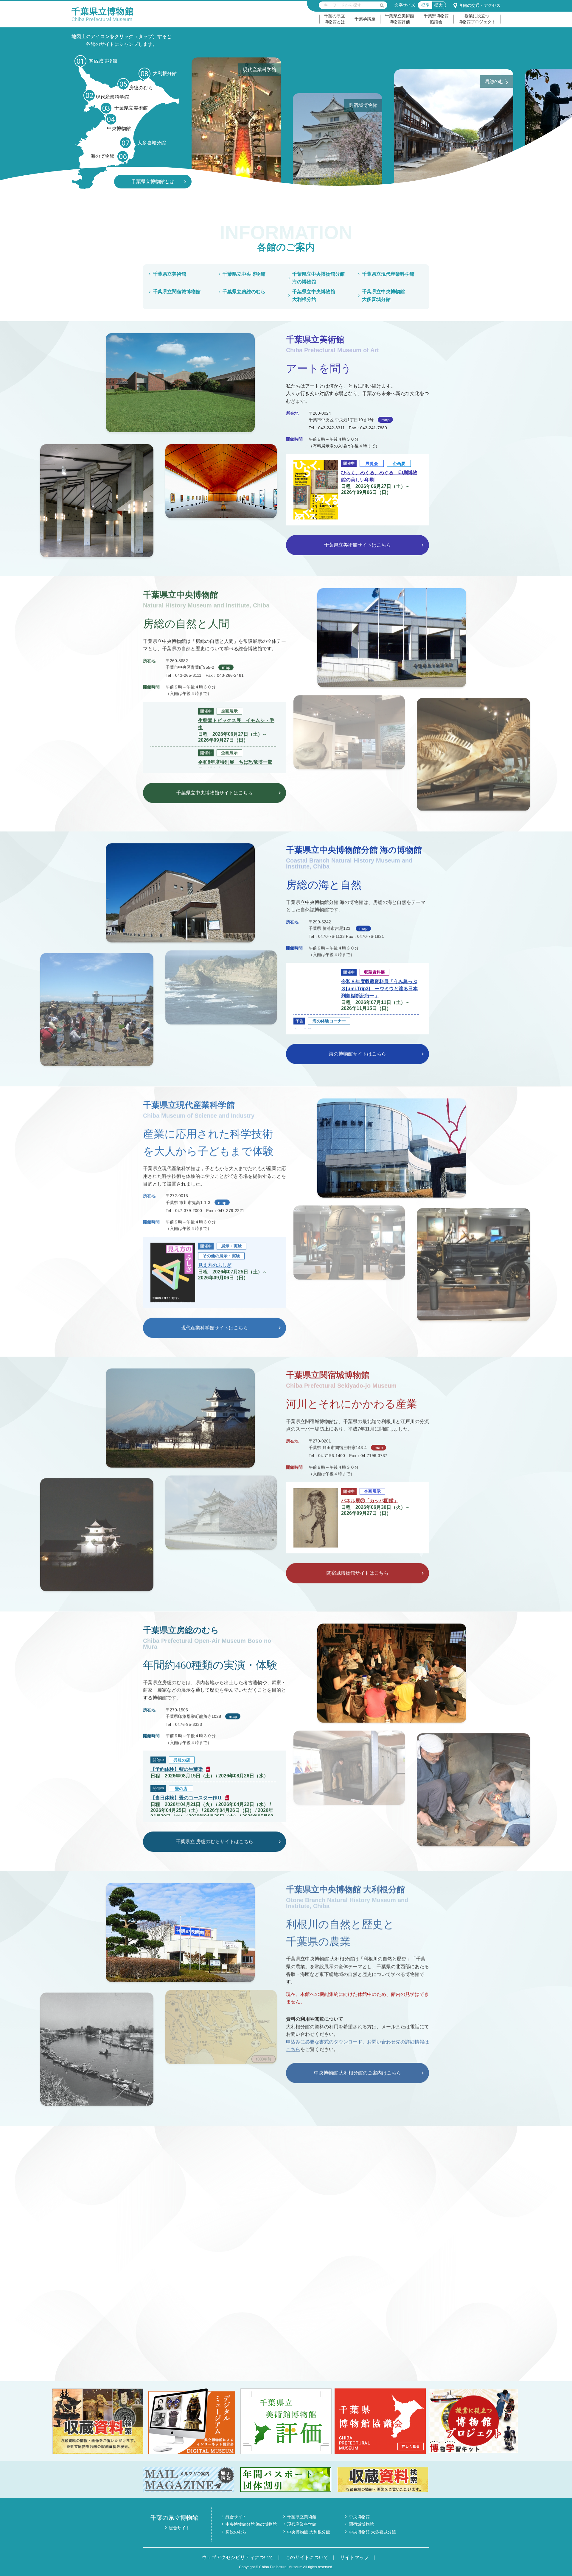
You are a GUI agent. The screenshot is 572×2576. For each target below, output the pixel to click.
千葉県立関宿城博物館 (177, 292)
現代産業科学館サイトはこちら (214, 1328)
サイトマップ (355, 2557)
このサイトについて (307, 2557)
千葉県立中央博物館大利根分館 (314, 295)
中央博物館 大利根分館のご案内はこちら (357, 2073)
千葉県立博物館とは (153, 181)
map (386, 420)
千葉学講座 (365, 19)
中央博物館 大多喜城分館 (372, 2532)
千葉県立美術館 (170, 274)
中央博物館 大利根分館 (309, 2532)
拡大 (439, 5)
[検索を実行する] (382, 5)
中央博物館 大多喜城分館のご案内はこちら (214, 2350)
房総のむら (236, 2532)
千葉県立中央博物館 (244, 274)
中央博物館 (359, 2517)
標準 (425, 5)
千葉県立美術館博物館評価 (400, 19)
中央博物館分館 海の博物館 (251, 2524)
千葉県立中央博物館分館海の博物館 (318, 278)
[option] (251, 123)
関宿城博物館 (361, 2524)
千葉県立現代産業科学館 (388, 274)
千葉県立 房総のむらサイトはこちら (214, 1842)
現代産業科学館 (302, 2524)
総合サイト (179, 2528)
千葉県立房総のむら (244, 292)
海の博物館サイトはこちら (357, 1053)
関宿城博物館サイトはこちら (357, 1573)
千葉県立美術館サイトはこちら (357, 545)
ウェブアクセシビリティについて (238, 2557)
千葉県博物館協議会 (436, 19)
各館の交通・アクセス (480, 5)
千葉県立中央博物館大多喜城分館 (383, 295)
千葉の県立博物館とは (335, 19)
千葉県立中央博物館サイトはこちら (214, 792)
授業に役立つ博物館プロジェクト (477, 19)
